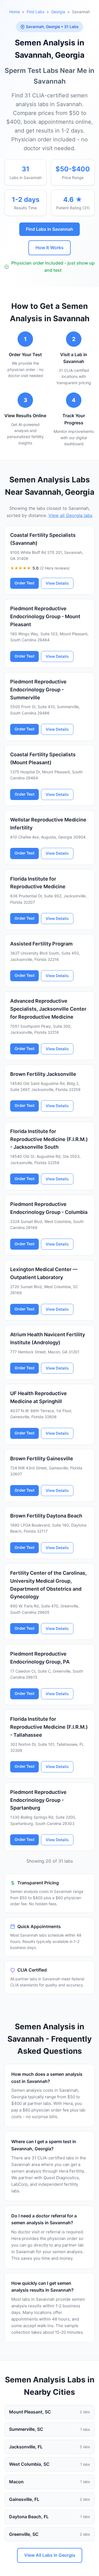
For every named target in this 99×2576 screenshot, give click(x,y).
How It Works (50, 248)
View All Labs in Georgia (50, 2555)
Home (15, 12)
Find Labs (35, 12)
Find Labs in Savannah (50, 229)
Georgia (58, 12)
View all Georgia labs (70, 515)
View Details (57, 583)
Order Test (24, 583)
